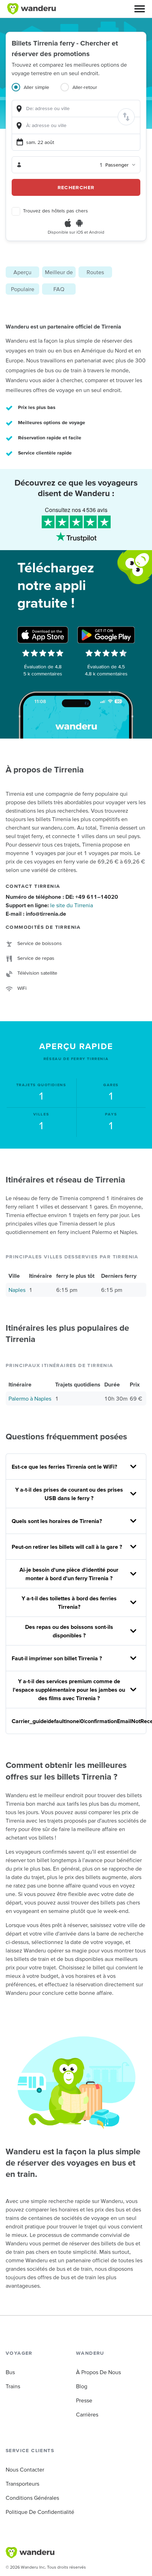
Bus (10, 2372)
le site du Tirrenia (72, 905)
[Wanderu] (31, 9)
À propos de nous (98, 2372)
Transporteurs (22, 2484)
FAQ (59, 289)
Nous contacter (25, 2469)
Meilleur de (59, 272)
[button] (140, 9)
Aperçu (22, 272)
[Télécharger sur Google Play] (106, 635)
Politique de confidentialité (40, 2512)
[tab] (36, 91)
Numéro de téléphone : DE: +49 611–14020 (62, 897)
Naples (17, 1290)
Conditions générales (32, 2498)
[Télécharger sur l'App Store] (43, 635)
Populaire (23, 289)
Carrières (87, 2414)
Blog (82, 2386)
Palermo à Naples (30, 1398)
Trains (13, 2386)
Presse (84, 2400)
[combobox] (76, 109)
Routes (95, 272)
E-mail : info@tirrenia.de (36, 914)
